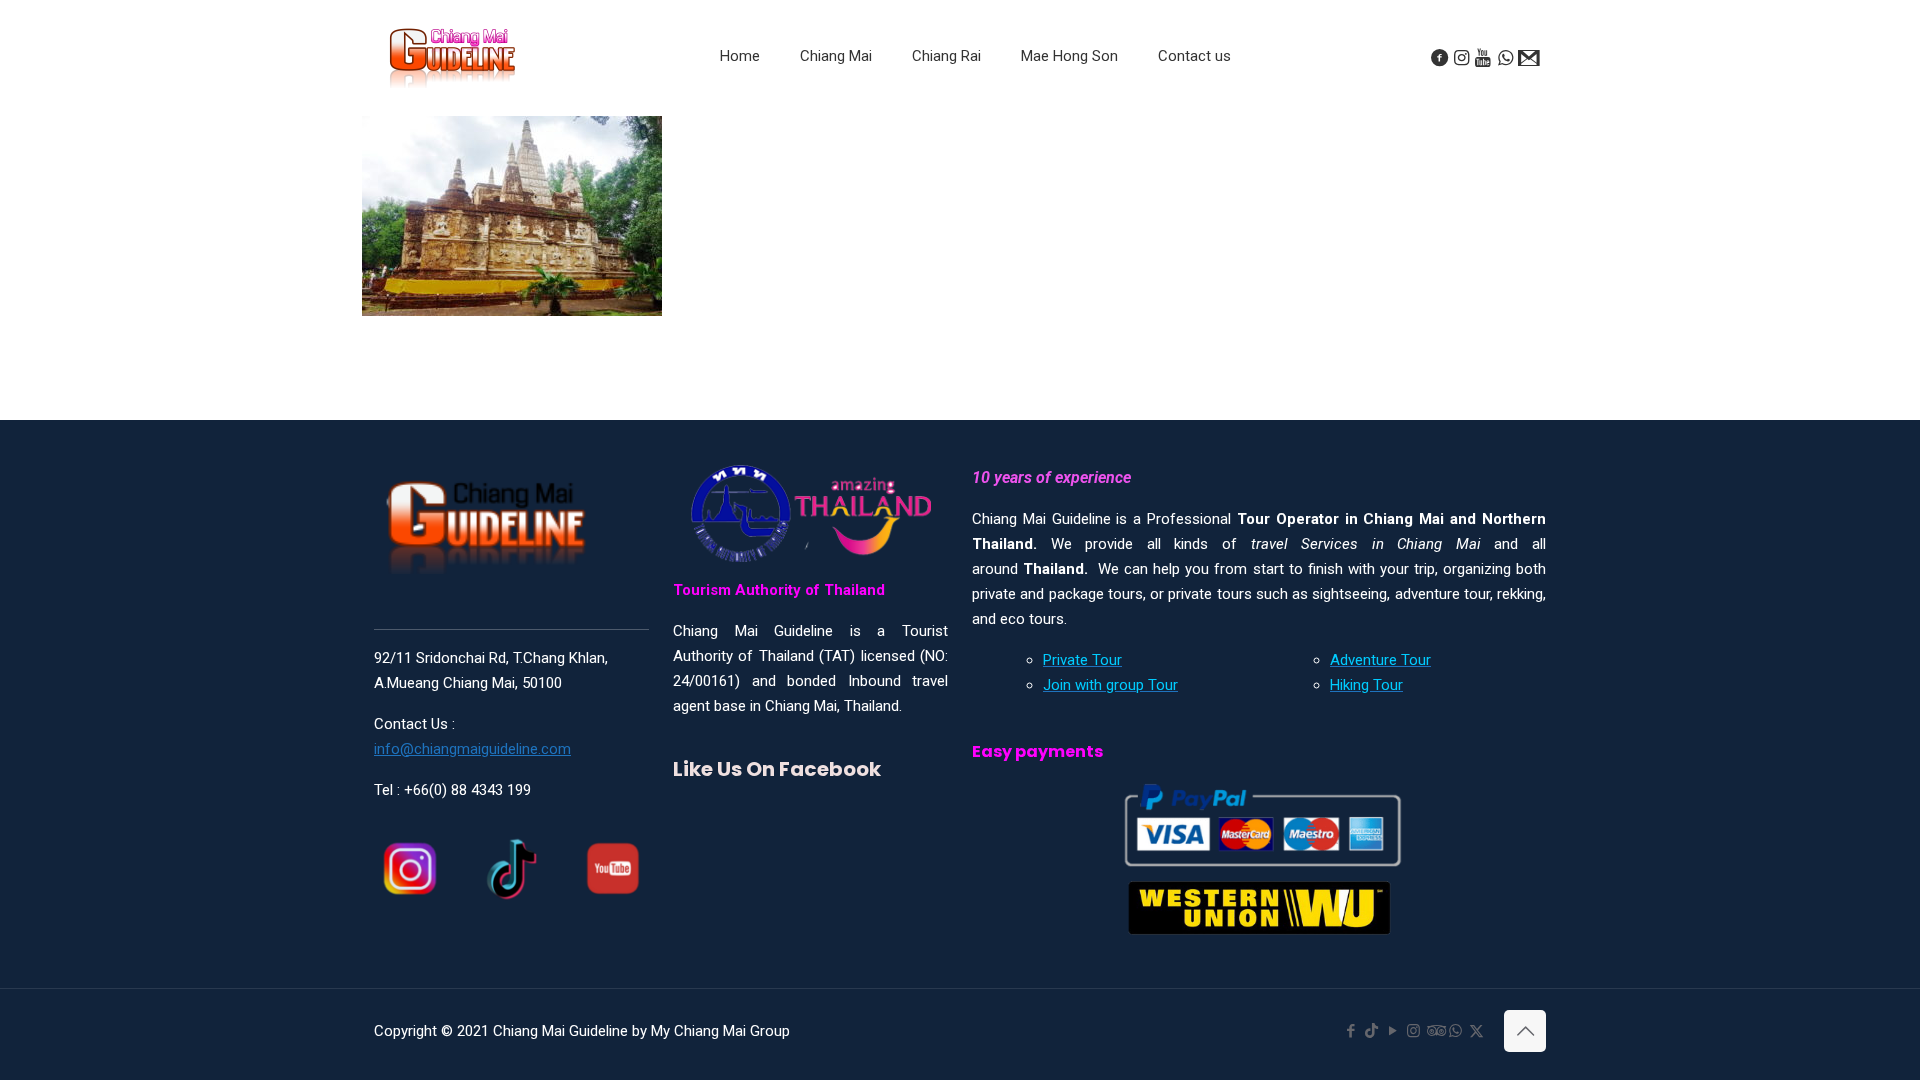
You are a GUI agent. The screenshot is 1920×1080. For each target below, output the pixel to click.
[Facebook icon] (1350, 1031)
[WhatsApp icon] (1455, 1031)
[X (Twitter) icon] (1476, 1031)
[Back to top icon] (1525, 1031)
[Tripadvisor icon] (1434, 1031)
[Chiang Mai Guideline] (452, 57)
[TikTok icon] (1371, 1031)
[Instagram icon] (1413, 1031)
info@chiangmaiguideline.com (472, 749)
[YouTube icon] (1392, 1031)
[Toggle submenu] (836, 106)
